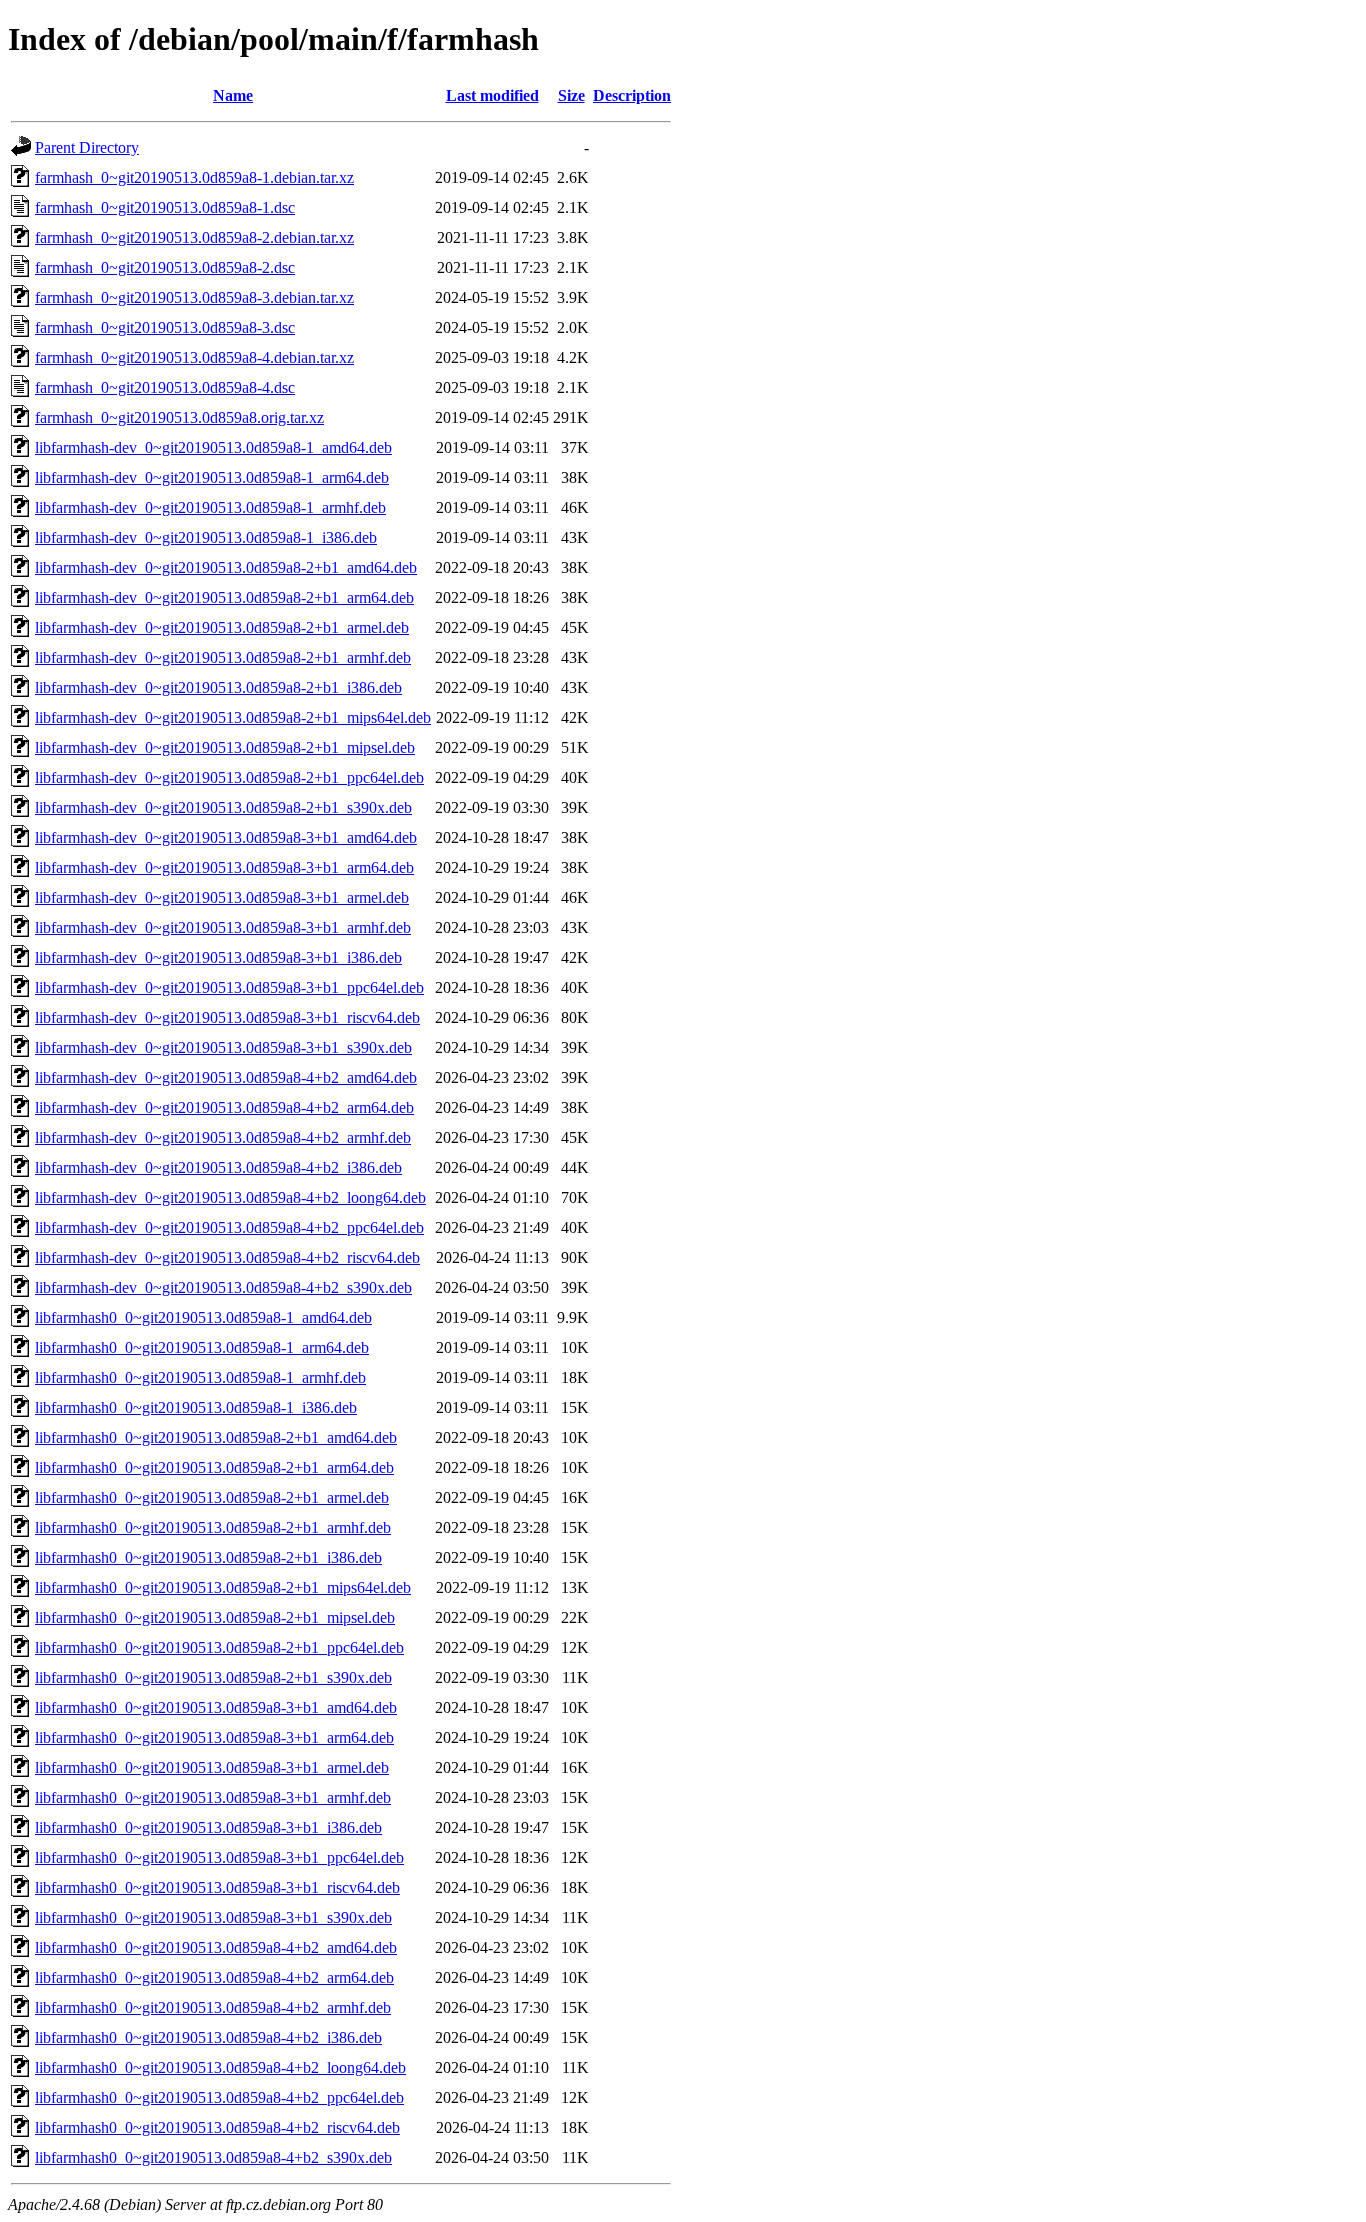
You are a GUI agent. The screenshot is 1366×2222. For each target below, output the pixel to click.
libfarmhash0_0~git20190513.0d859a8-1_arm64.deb (202, 1347)
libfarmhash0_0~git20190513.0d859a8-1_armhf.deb (200, 1377)
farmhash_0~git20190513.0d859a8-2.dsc (165, 267)
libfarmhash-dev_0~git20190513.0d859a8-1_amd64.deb (213, 447)
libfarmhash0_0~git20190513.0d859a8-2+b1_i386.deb (208, 1557)
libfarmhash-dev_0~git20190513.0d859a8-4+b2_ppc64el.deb (229, 1227)
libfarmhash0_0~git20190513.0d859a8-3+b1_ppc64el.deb (219, 1857)
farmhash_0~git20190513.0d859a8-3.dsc (165, 327)
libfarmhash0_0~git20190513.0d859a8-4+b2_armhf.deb (213, 2007)
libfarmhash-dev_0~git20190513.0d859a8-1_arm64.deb (212, 477)
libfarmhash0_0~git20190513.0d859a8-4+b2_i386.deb (208, 2037)
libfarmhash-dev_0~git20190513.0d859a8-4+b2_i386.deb (218, 1167)
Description (632, 95)
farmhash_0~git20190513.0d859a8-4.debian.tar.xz (194, 357)
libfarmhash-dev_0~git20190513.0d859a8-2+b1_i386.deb (218, 687)
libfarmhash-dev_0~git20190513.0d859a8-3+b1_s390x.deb (223, 1047)
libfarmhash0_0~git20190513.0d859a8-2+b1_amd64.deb (216, 1437)
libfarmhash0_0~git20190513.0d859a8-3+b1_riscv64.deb (217, 1887)
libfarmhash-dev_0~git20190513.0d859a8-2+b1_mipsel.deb (225, 747)
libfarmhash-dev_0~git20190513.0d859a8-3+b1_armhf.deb (223, 927)
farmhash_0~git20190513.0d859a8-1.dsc (165, 207)
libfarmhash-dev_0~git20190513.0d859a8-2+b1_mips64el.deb (233, 717)
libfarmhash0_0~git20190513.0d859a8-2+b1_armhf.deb (213, 1527)
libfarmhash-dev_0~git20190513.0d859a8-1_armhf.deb (210, 507)
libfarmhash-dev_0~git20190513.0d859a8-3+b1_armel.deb (222, 897)
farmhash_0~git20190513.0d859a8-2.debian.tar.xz (194, 237)
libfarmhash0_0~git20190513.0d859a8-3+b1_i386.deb (208, 1827)
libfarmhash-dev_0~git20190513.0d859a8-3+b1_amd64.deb (226, 837)
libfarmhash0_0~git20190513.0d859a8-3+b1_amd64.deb (216, 1707)
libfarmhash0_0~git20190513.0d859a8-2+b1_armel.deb (212, 1497)
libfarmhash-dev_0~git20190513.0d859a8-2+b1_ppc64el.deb (229, 777)
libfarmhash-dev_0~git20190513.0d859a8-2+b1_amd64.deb (226, 567)
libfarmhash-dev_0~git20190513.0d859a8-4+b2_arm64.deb (224, 1107)
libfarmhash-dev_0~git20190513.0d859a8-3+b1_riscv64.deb (227, 1017)
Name (233, 95)
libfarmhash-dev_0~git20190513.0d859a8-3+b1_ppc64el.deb (229, 987)
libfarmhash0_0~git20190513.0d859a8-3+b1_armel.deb (212, 1767)
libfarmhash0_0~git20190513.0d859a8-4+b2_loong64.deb (220, 2067)
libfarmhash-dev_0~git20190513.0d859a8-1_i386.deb (206, 537)
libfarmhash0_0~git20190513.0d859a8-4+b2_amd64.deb (216, 1947)
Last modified (492, 95)
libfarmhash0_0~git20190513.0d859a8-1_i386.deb (196, 1407)
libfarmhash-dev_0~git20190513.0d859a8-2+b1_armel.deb (222, 627)
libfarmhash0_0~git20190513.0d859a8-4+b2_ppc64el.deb (219, 2097)
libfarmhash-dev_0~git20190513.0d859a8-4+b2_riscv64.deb (227, 1257)
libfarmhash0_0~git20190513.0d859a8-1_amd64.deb (203, 1317)
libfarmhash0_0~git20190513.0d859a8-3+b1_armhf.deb (213, 1797)
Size (571, 95)
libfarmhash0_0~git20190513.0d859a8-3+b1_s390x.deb (213, 1917)
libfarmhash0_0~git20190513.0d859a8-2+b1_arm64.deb (214, 1467)
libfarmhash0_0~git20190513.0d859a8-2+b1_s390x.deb (213, 1677)
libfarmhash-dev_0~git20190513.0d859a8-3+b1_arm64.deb (224, 867)
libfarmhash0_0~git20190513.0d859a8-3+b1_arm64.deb (214, 1737)
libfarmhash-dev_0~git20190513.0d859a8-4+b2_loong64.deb (230, 1197)
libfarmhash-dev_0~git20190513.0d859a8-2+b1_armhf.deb (223, 657)
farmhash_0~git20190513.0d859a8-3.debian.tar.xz (194, 297)
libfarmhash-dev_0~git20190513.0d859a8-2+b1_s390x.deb (223, 807)
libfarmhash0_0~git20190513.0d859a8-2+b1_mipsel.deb (215, 1617)
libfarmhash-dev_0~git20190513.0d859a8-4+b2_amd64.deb (226, 1077)
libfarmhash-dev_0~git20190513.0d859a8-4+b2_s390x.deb (223, 1287)
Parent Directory (87, 147)
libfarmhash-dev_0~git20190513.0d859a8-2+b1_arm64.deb (224, 597)
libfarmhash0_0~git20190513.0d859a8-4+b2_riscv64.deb (217, 2127)
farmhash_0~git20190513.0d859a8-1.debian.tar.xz (194, 177)
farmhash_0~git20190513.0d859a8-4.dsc (165, 387)
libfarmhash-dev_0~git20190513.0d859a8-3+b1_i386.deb (218, 957)
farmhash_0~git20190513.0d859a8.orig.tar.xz (179, 417)
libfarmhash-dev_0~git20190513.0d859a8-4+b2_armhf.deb (223, 1137)
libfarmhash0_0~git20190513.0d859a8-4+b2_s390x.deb (213, 2157)
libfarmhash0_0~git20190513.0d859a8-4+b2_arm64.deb (214, 1977)
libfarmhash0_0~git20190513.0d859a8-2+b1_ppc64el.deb (219, 1647)
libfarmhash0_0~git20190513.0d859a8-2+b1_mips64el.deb (223, 1587)
